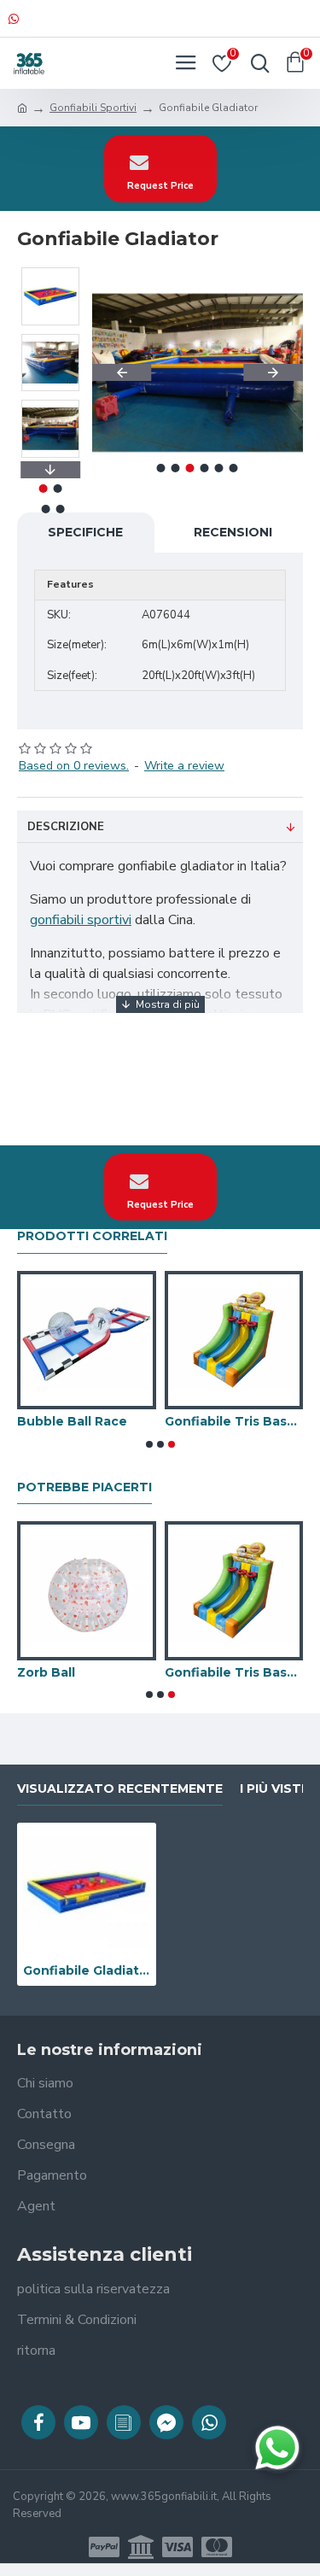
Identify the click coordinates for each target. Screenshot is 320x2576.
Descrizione (66, 827)
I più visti (272, 1789)
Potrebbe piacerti (84, 1487)
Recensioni (233, 532)
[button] (122, 372)
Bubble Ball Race (72, 1421)
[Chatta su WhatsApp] (277, 2448)
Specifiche (85, 532)
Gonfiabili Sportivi (93, 108)
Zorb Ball (46, 1672)
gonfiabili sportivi (81, 920)
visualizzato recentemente (120, 1789)
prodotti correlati (92, 1236)
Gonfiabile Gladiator (87, 1970)
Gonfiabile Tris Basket (234, 1421)
